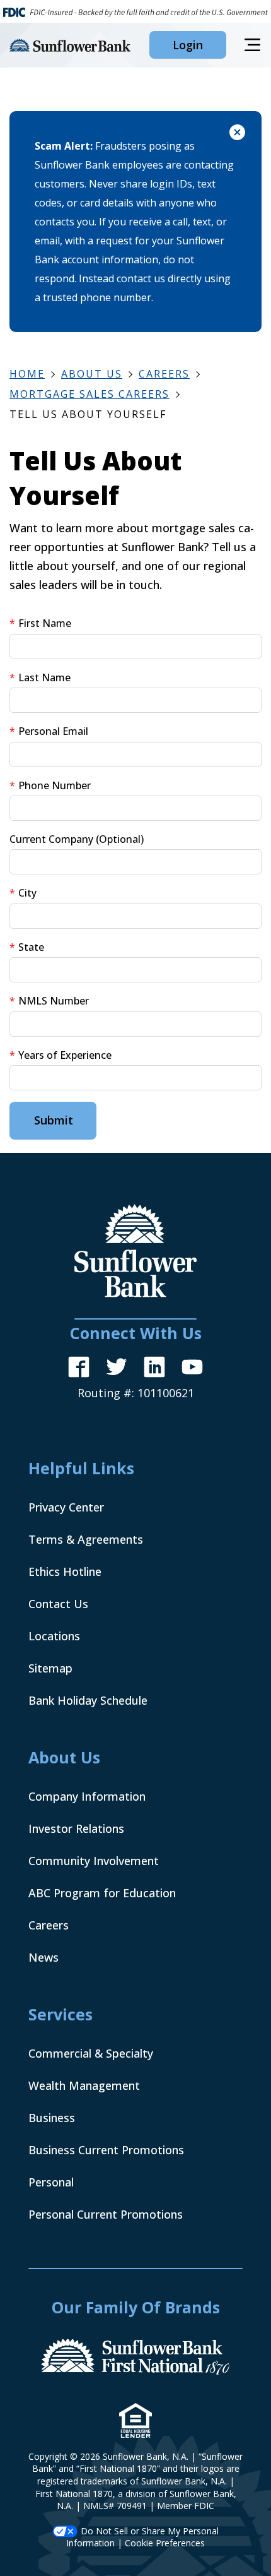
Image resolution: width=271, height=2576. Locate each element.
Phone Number (55, 785)
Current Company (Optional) (77, 839)
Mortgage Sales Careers (89, 394)
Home (27, 374)
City (27, 893)
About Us (92, 374)
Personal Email (53, 731)
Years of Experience (65, 1055)
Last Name (44, 677)
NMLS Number (54, 1001)
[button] (188, 45)
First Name (45, 623)
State (31, 947)
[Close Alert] (237, 134)
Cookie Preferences (165, 2543)
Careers (164, 374)
